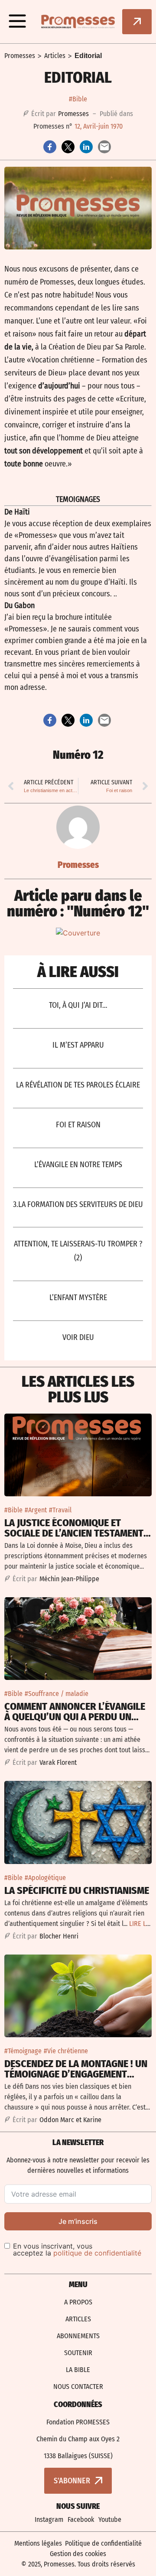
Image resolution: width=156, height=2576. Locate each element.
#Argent (36, 1510)
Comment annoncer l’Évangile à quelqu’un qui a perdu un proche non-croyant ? (75, 1717)
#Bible (78, 99)
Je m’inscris (78, 2221)
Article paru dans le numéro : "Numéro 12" (78, 903)
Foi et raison (78, 1125)
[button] (17, 22)
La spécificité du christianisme (77, 1890)
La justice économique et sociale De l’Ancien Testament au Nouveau (74, 1533)
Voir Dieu (78, 1337)
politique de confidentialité (97, 2253)
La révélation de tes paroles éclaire (78, 1085)
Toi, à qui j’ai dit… (78, 1005)
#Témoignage (23, 2051)
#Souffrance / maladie (57, 1694)
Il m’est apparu (78, 1045)
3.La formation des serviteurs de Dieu (78, 1204)
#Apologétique (45, 1878)
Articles (55, 56)
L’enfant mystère (78, 1298)
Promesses (20, 56)
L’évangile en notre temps (78, 1165)
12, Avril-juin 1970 (99, 126)
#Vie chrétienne (66, 2051)
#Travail (60, 1510)
